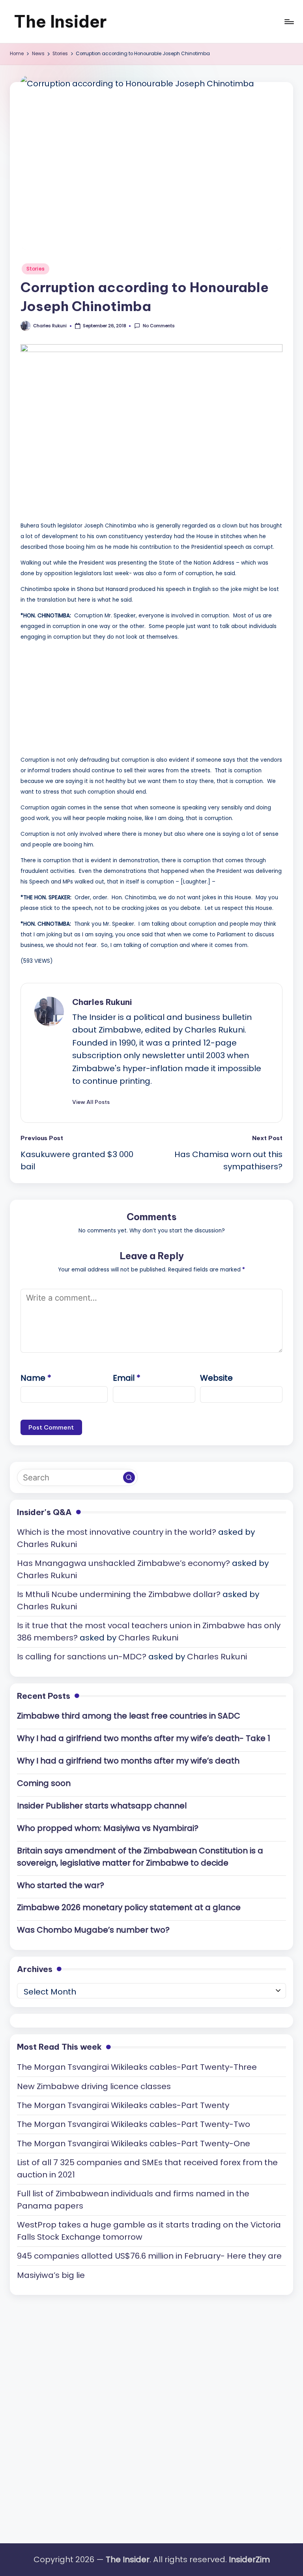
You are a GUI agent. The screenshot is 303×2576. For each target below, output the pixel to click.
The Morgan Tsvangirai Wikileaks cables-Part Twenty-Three (137, 2067)
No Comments (159, 326)
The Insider (60, 21)
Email (127, 1378)
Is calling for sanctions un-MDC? (82, 1657)
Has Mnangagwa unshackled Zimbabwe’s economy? (123, 1563)
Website (216, 1378)
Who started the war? (61, 1885)
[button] (91, 1102)
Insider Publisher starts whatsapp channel (102, 1806)
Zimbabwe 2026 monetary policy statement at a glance (129, 1907)
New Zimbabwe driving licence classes (94, 2086)
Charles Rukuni (102, 1002)
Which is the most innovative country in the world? (117, 1532)
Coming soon (44, 1783)
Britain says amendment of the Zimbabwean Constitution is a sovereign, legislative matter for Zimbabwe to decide (140, 1857)
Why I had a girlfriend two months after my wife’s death (128, 1761)
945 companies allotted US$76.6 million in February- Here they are (149, 2256)
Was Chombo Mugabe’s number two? (93, 1930)
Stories (36, 269)
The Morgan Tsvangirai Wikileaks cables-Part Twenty (123, 2105)
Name (36, 1378)
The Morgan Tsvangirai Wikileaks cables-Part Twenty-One (134, 2144)
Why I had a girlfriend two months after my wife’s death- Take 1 (144, 1738)
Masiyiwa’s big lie (51, 2275)
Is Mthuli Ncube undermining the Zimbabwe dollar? (119, 1594)
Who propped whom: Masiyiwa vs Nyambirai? (108, 1828)
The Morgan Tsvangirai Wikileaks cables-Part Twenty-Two (134, 2124)
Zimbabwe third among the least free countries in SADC (129, 1716)
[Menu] (289, 22)
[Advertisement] (80, 697)
